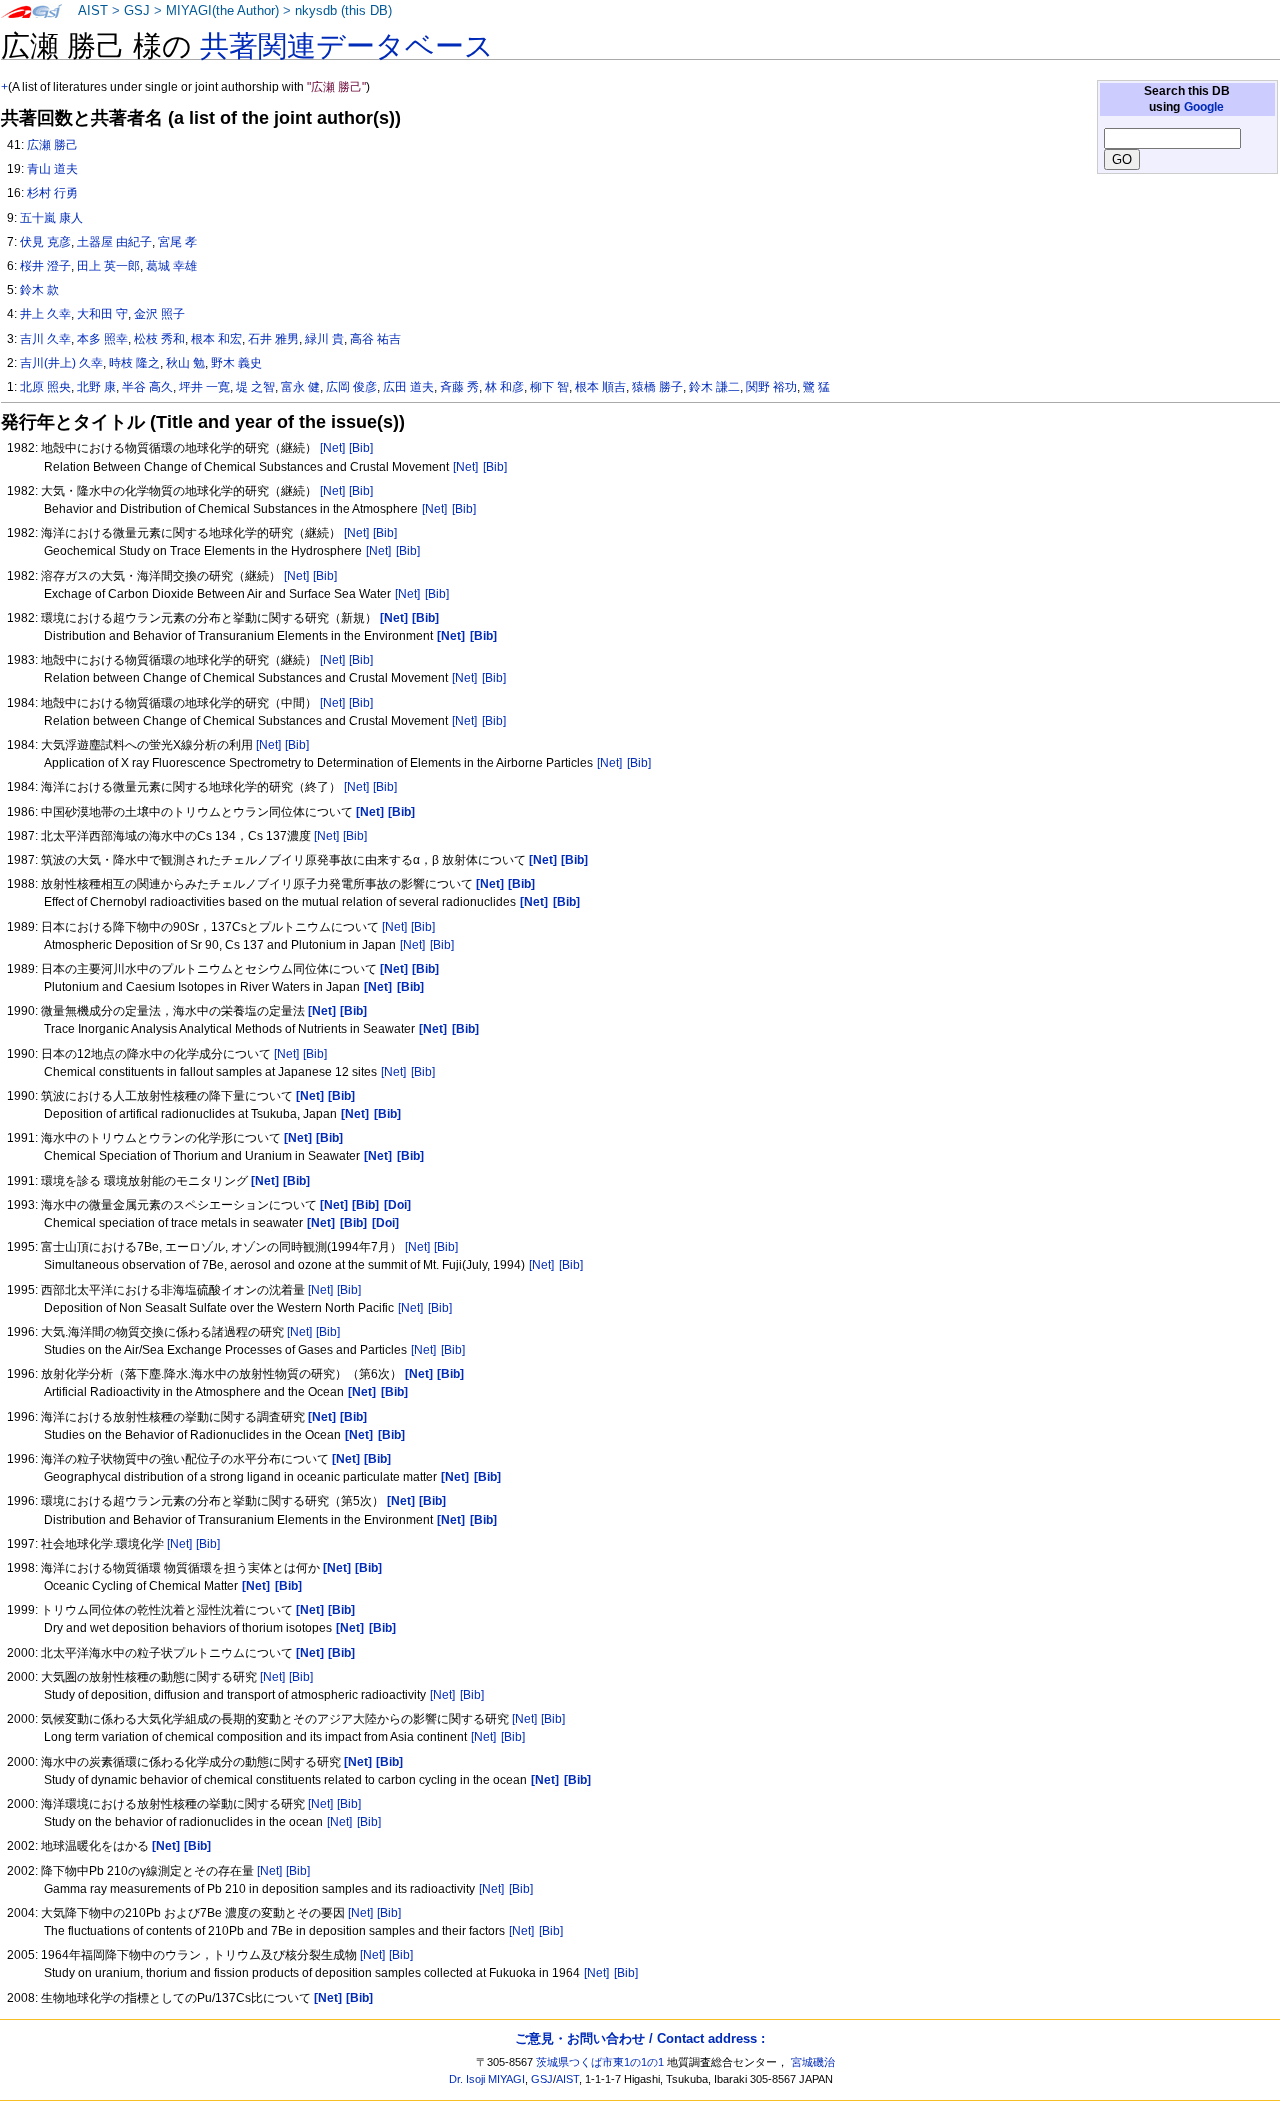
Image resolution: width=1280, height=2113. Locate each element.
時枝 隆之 (134, 363)
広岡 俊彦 (351, 387)
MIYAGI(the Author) (222, 11)
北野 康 (96, 387)
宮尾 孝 (177, 242)
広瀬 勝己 (52, 145)
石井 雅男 (273, 339)
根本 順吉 (600, 387)
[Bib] (361, 448)
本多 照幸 (102, 339)
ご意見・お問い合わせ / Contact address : (640, 2038)
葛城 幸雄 (171, 266)
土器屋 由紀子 (114, 242)
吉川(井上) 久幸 (61, 363)
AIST (93, 11)
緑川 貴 (324, 339)
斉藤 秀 (459, 387)
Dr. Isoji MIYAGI (487, 2079)
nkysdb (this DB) (343, 11)
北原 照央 (45, 387)
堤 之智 (255, 387)
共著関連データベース (347, 46)
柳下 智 (549, 387)
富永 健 (300, 387)
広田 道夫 (408, 387)
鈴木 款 (39, 290)
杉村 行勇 (52, 193)
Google (1204, 107)
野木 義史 (236, 363)
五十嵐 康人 (51, 218)
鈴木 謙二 (714, 387)
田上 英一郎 (108, 266)
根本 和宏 (216, 339)
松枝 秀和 (159, 339)
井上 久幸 (45, 314)
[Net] (332, 448)
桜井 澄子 (45, 266)
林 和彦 (504, 387)
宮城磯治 (813, 2062)
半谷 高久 (147, 387)
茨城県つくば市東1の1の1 (600, 2062)
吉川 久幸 (45, 339)
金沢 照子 (159, 314)
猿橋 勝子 (657, 387)
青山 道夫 (52, 169)
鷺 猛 (816, 387)
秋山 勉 (185, 363)
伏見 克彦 (45, 242)
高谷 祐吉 (375, 339)
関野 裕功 (771, 387)
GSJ (137, 11)
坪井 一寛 (204, 387)
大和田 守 (102, 314)
